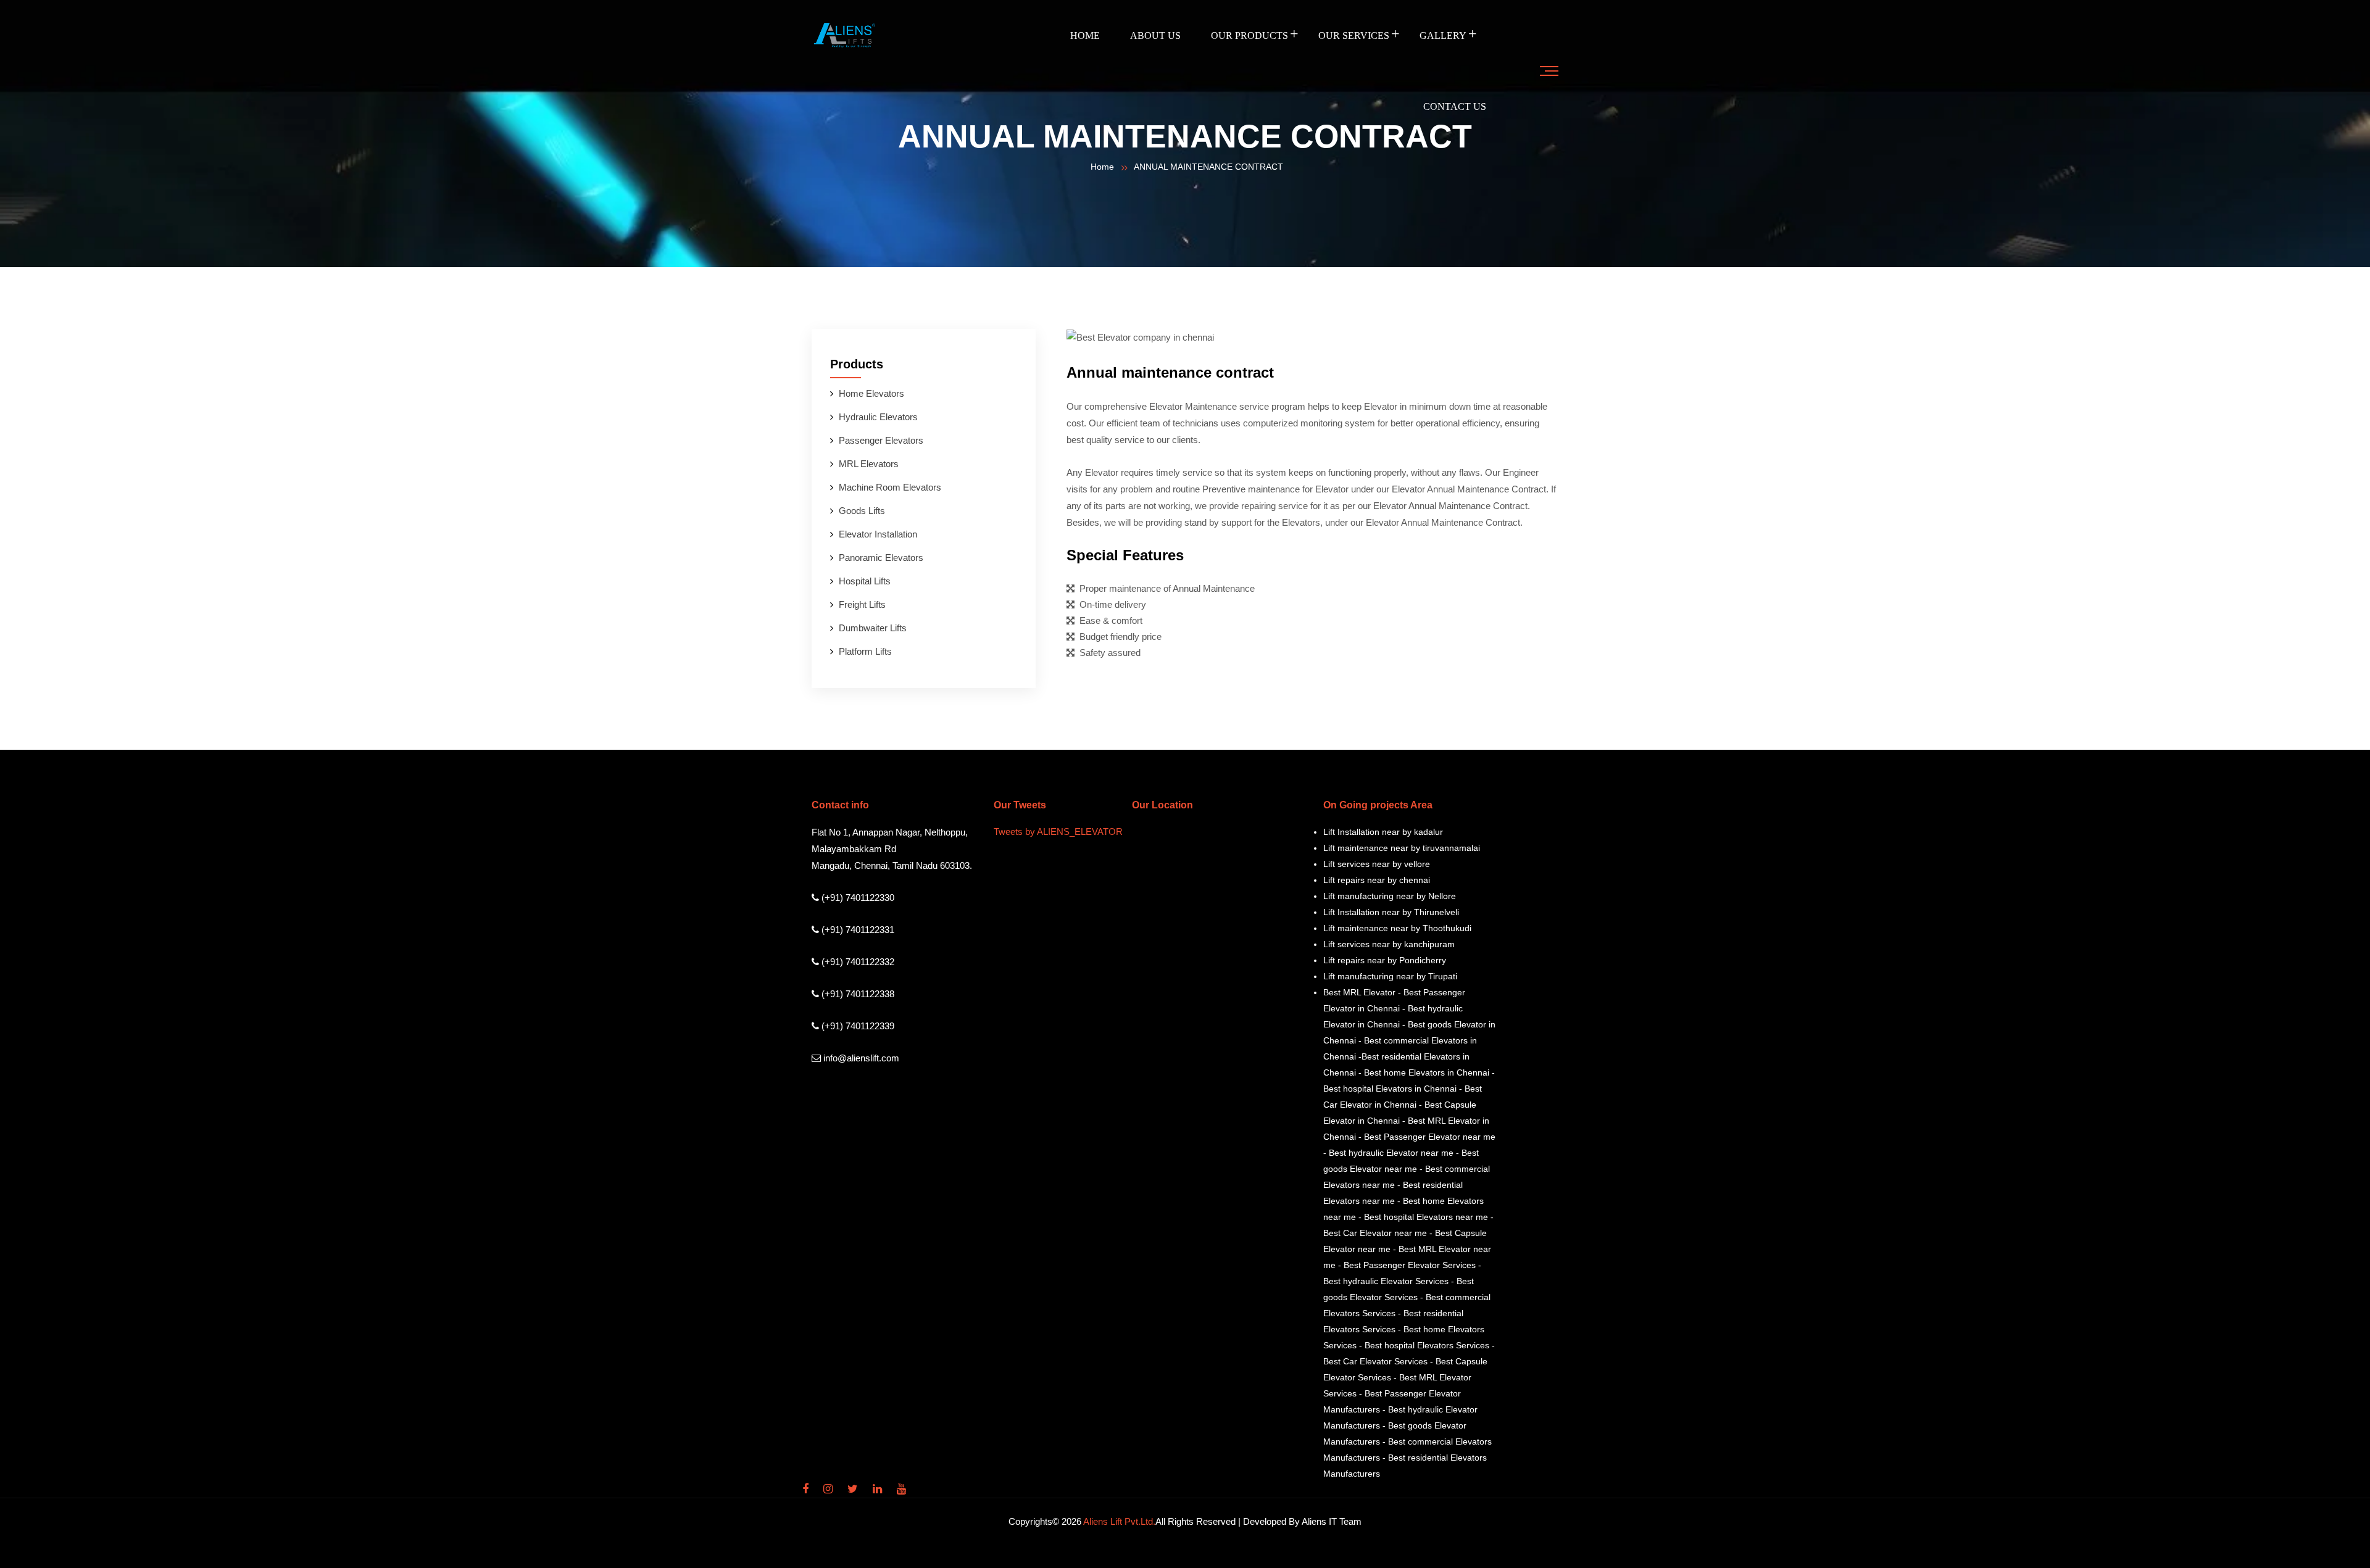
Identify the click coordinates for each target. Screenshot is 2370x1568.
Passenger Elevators (881, 440)
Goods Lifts (862, 511)
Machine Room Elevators (890, 487)
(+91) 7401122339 (857, 1026)
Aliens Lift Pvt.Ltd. (1119, 1521)
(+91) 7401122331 (857, 930)
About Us (1155, 35)
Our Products (1249, 35)
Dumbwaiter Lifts (873, 628)
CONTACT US (1455, 106)
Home (1085, 35)
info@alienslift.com (860, 1058)
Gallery (1443, 35)
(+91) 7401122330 (857, 898)
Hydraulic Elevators (878, 417)
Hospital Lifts (865, 581)
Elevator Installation (878, 534)
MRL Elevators (869, 464)
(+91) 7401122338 (857, 994)
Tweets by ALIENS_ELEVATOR (1058, 832)
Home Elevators (871, 393)
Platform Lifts (865, 651)
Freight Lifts (862, 604)
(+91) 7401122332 (857, 962)
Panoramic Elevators (881, 558)
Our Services (1354, 35)
